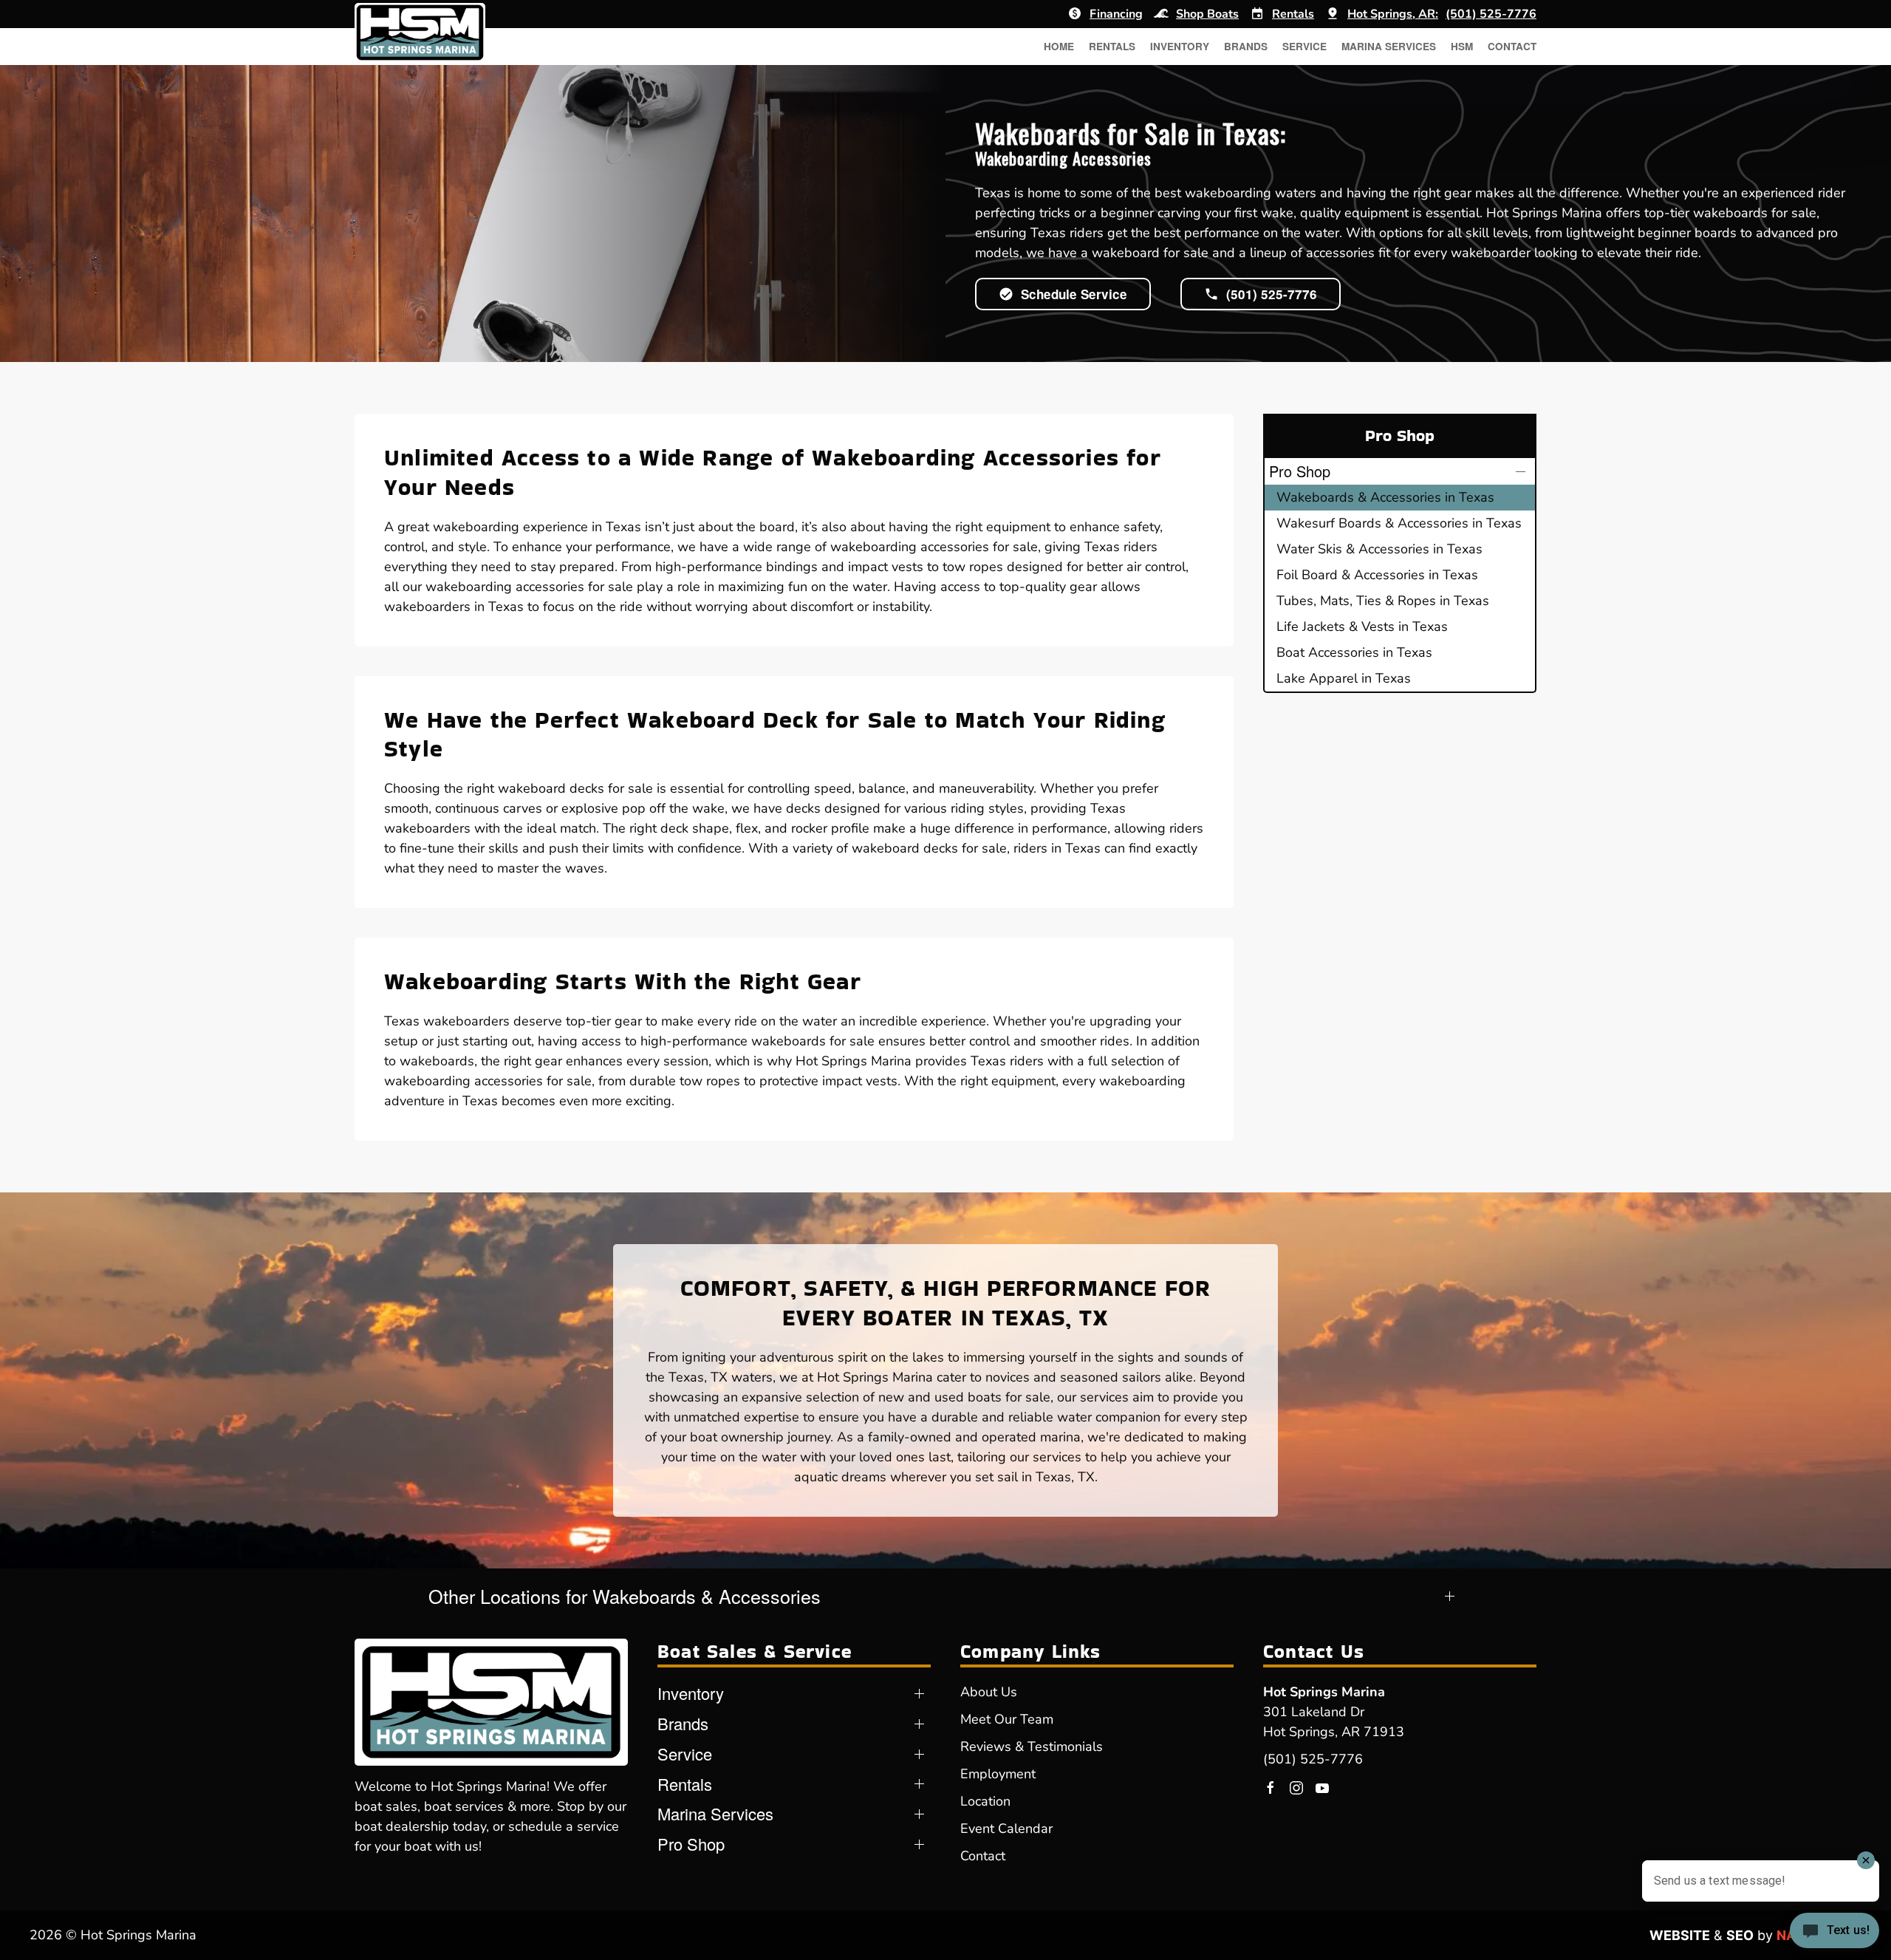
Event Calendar (1006, 1828)
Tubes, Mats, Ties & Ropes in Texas (1383, 601)
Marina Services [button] (1389, 46)
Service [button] (1304, 46)
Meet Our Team (1007, 1719)
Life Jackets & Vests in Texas (1362, 626)
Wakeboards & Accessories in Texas (1385, 497)
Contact (1512, 46)
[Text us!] (1834, 1932)
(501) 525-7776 (1313, 1759)
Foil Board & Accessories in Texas (1377, 575)
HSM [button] (1462, 46)
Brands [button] (1246, 46)
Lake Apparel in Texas (1344, 678)
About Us (989, 1692)
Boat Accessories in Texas (1354, 652)
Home (1059, 46)
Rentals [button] (1112, 46)
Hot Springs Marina (1324, 1692)
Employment (998, 1774)
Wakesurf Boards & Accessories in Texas (1399, 523)
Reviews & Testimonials (1032, 1746)
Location (985, 1801)
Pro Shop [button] (1300, 471)
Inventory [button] (1180, 46)
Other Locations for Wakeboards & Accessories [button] (625, 1596)
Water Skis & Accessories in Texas (1379, 549)
